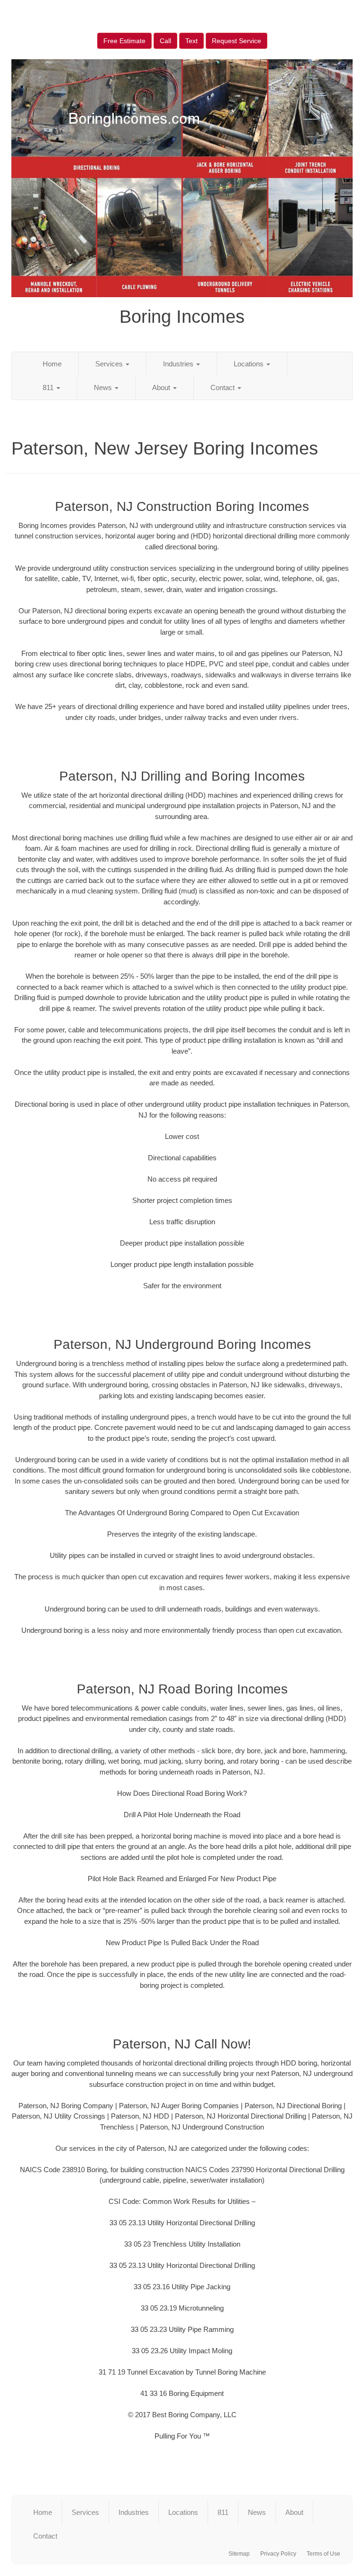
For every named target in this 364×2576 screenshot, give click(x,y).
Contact (223, 387)
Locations (250, 364)
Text (191, 41)
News (104, 387)
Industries (179, 364)
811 (49, 387)
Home (52, 364)
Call (165, 41)
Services (110, 364)
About (162, 387)
